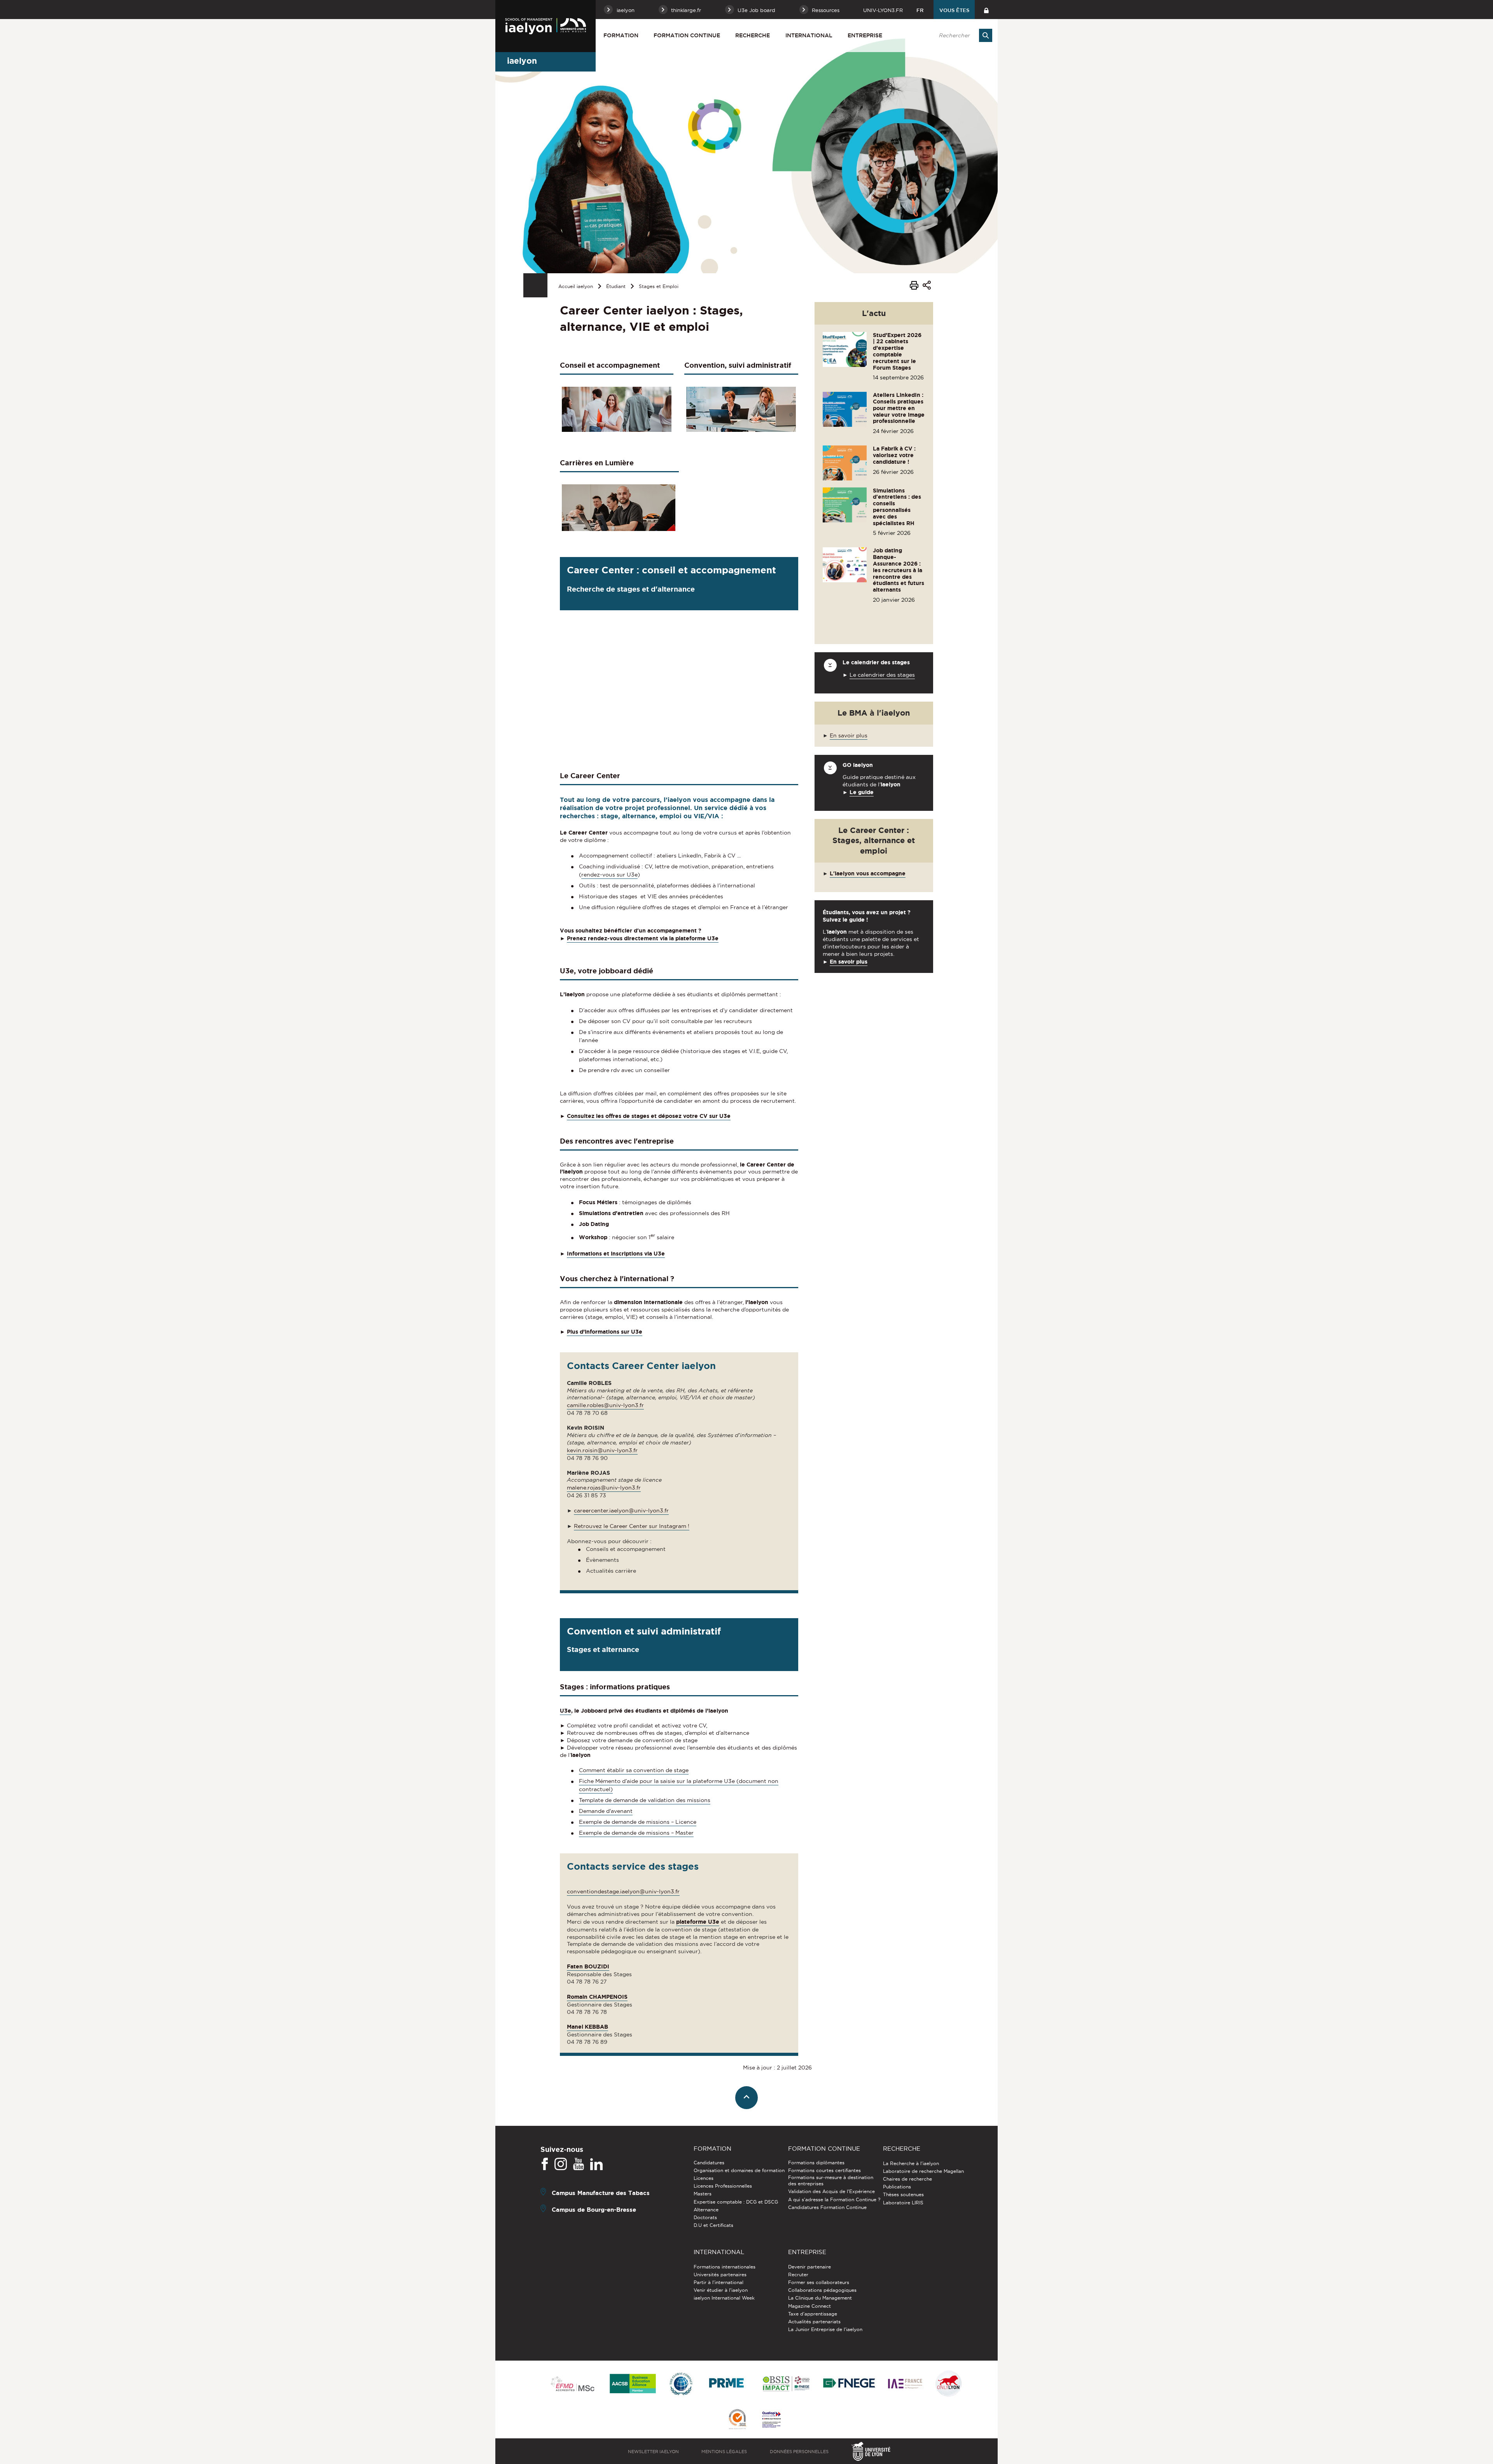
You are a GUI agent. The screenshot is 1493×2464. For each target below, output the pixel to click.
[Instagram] (561, 2164)
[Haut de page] (747, 2098)
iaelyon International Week (724, 2298)
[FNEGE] (849, 2384)
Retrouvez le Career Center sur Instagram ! (632, 1526)
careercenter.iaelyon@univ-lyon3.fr (621, 1511)
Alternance (706, 2210)
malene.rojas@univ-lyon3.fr (604, 1488)
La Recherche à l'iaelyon (911, 2163)
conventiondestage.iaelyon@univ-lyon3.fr (623, 1891)
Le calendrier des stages (882, 675)
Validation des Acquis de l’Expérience (831, 2191)
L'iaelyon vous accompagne (868, 873)
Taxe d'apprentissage (813, 2314)
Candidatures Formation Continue (827, 2207)
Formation (621, 35)
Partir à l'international (719, 2282)
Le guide (862, 792)
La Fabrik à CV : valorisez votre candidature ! (894, 455)
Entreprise (865, 35)
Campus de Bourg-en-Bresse (594, 2209)
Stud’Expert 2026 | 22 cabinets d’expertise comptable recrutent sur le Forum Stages (897, 351)
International (809, 35)
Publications (897, 2187)
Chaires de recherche (907, 2179)
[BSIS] (786, 2384)
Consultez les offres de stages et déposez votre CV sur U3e (649, 1116)
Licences (704, 2178)
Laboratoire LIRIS (903, 2203)
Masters (703, 2194)
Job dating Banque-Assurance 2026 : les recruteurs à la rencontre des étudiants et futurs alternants (899, 570)
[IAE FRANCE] (905, 2384)
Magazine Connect (809, 2306)
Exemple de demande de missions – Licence (638, 1822)
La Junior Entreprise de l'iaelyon (825, 2329)
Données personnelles (799, 2452)
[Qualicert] (737, 2420)
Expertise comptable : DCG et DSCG (736, 2202)
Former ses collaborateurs (819, 2282)
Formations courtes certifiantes (824, 2170)
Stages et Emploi (659, 286)
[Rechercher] (986, 35)
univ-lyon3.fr (883, 10)
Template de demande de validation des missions (645, 1800)
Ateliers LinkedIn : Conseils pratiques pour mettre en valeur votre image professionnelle (899, 408)
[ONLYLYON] (949, 2384)
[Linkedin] (596, 2164)
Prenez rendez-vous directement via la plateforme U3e (643, 938)
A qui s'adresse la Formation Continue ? (834, 2199)
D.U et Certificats (713, 2225)
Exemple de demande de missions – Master (636, 1833)
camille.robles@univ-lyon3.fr (605, 1405)
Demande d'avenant (606, 1811)
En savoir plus (849, 735)
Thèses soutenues (903, 2194)
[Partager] (927, 286)
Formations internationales (725, 2267)
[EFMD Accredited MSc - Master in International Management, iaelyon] (573, 2384)
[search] (962, 35)
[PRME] (727, 2384)
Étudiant (616, 286)
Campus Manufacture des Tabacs (601, 2192)
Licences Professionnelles (723, 2186)
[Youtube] (579, 2164)
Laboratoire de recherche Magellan (923, 2171)
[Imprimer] (914, 286)
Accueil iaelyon (576, 286)
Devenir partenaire (809, 2267)
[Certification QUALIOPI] (771, 2420)
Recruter (798, 2275)
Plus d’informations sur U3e (605, 1332)
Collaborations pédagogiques (822, 2290)
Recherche (753, 35)
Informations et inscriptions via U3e (616, 1254)
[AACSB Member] (633, 2384)
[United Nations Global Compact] (681, 2384)
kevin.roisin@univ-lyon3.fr (602, 1450)
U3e (566, 1711)
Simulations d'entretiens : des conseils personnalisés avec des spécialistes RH (897, 507)
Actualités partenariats (814, 2322)
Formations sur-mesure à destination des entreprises (831, 2180)
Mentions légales (724, 2452)
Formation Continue (687, 35)
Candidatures (709, 2163)
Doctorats (705, 2217)
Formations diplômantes (816, 2163)
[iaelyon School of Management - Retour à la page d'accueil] (545, 26)
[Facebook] (545, 2164)
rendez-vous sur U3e (609, 875)
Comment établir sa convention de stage (634, 1770)
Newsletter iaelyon (653, 2452)
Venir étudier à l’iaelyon (721, 2290)
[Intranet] (986, 10)
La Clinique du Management (820, 2298)
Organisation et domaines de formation (739, 2170)
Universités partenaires (720, 2275)
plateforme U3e (698, 1922)
